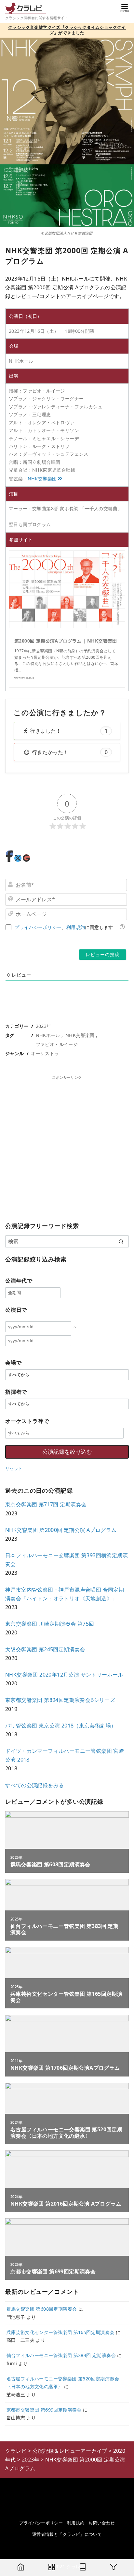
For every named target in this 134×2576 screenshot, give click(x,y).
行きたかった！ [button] (70, 752)
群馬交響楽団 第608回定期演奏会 (42, 2309)
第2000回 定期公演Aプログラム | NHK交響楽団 (66, 641)
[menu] (125, 8)
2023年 (44, 1026)
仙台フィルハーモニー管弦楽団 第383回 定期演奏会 (61, 2355)
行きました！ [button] (69, 731)
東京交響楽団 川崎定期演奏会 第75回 (50, 1624)
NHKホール (48, 1035)
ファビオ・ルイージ (57, 1044)
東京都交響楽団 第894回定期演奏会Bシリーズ (60, 1700)
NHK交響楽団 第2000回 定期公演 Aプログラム (61, 1530)
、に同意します (64, 927)
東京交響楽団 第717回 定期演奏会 (46, 1504)
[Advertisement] (67, 1147)
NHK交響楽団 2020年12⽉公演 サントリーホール (64, 1675)
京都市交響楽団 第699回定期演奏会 (44, 2410)
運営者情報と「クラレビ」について (67, 2534)
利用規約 (76, 927)
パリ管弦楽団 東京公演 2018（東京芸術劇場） (61, 1726)
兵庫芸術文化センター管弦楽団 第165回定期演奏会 (60, 2332)
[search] (121, 1241)
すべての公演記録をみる (34, 1785)
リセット (14, 1468)
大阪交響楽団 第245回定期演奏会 (45, 1649)
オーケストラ (45, 1053)
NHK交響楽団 (42, 479)
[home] (21, 2568)
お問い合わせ (101, 2523)
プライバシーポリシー (38, 927)
